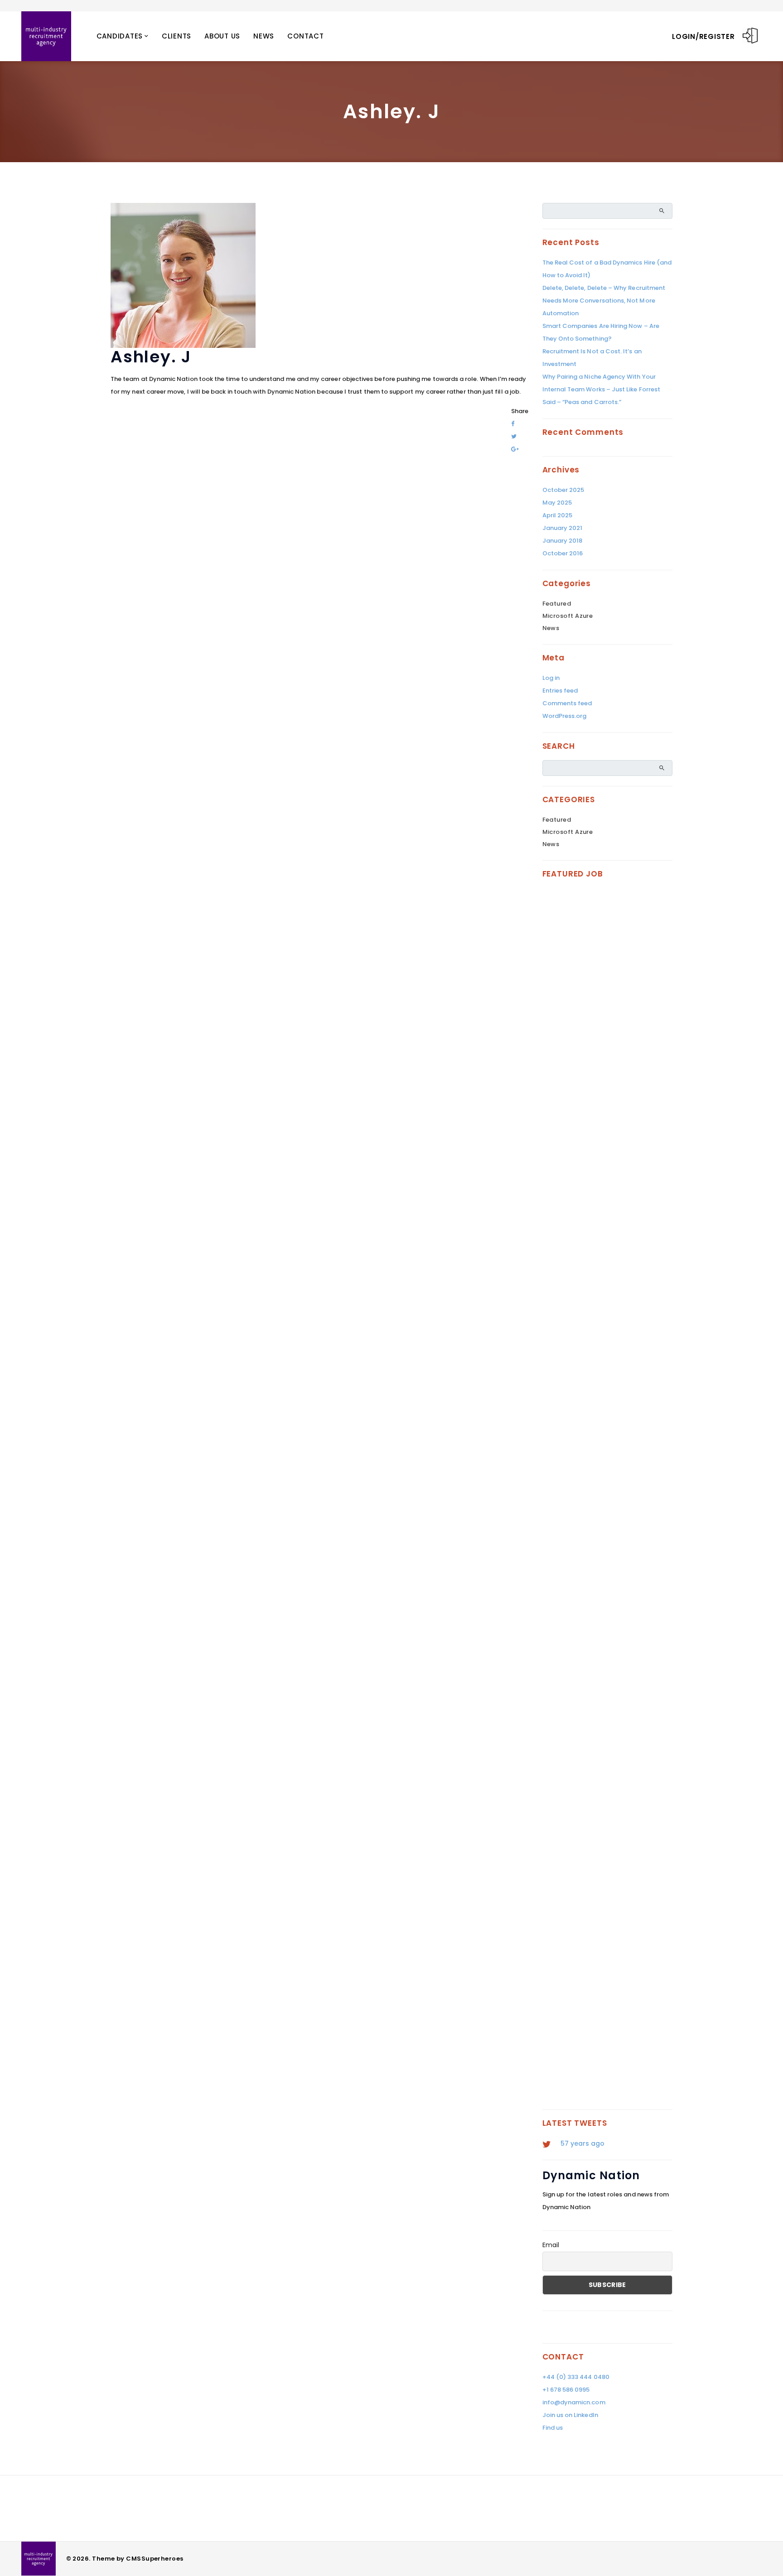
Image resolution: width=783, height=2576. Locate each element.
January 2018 (563, 541)
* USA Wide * (578, 1026)
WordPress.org (565, 716)
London (571, 1753)
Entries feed (560, 691)
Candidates (120, 36)
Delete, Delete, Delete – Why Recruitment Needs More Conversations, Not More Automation (604, 301)
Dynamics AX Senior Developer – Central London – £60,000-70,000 (604, 1725)
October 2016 (563, 553)
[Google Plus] (515, 449)
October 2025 (563, 490)
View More (645, 1160)
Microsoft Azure (568, 616)
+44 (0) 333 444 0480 (576, 2377)
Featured (557, 604)
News (264, 36)
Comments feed (567, 703)
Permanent (578, 1037)
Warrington (605, 1985)
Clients (176, 36)
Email (551, 2245)
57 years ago (583, 2143)
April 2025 (558, 515)
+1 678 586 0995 (566, 2390)
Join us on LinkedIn (570, 2415)
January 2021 (563, 528)
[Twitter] (514, 436)
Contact (305, 36)
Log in (551, 678)
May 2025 (557, 503)
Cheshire (574, 1985)
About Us (222, 36)
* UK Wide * (576, 1268)
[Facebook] (513, 424)
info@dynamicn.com (574, 2402)
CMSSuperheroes (155, 2559)
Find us (553, 2428)
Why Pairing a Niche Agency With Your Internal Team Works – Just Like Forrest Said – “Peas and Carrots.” (602, 389)
